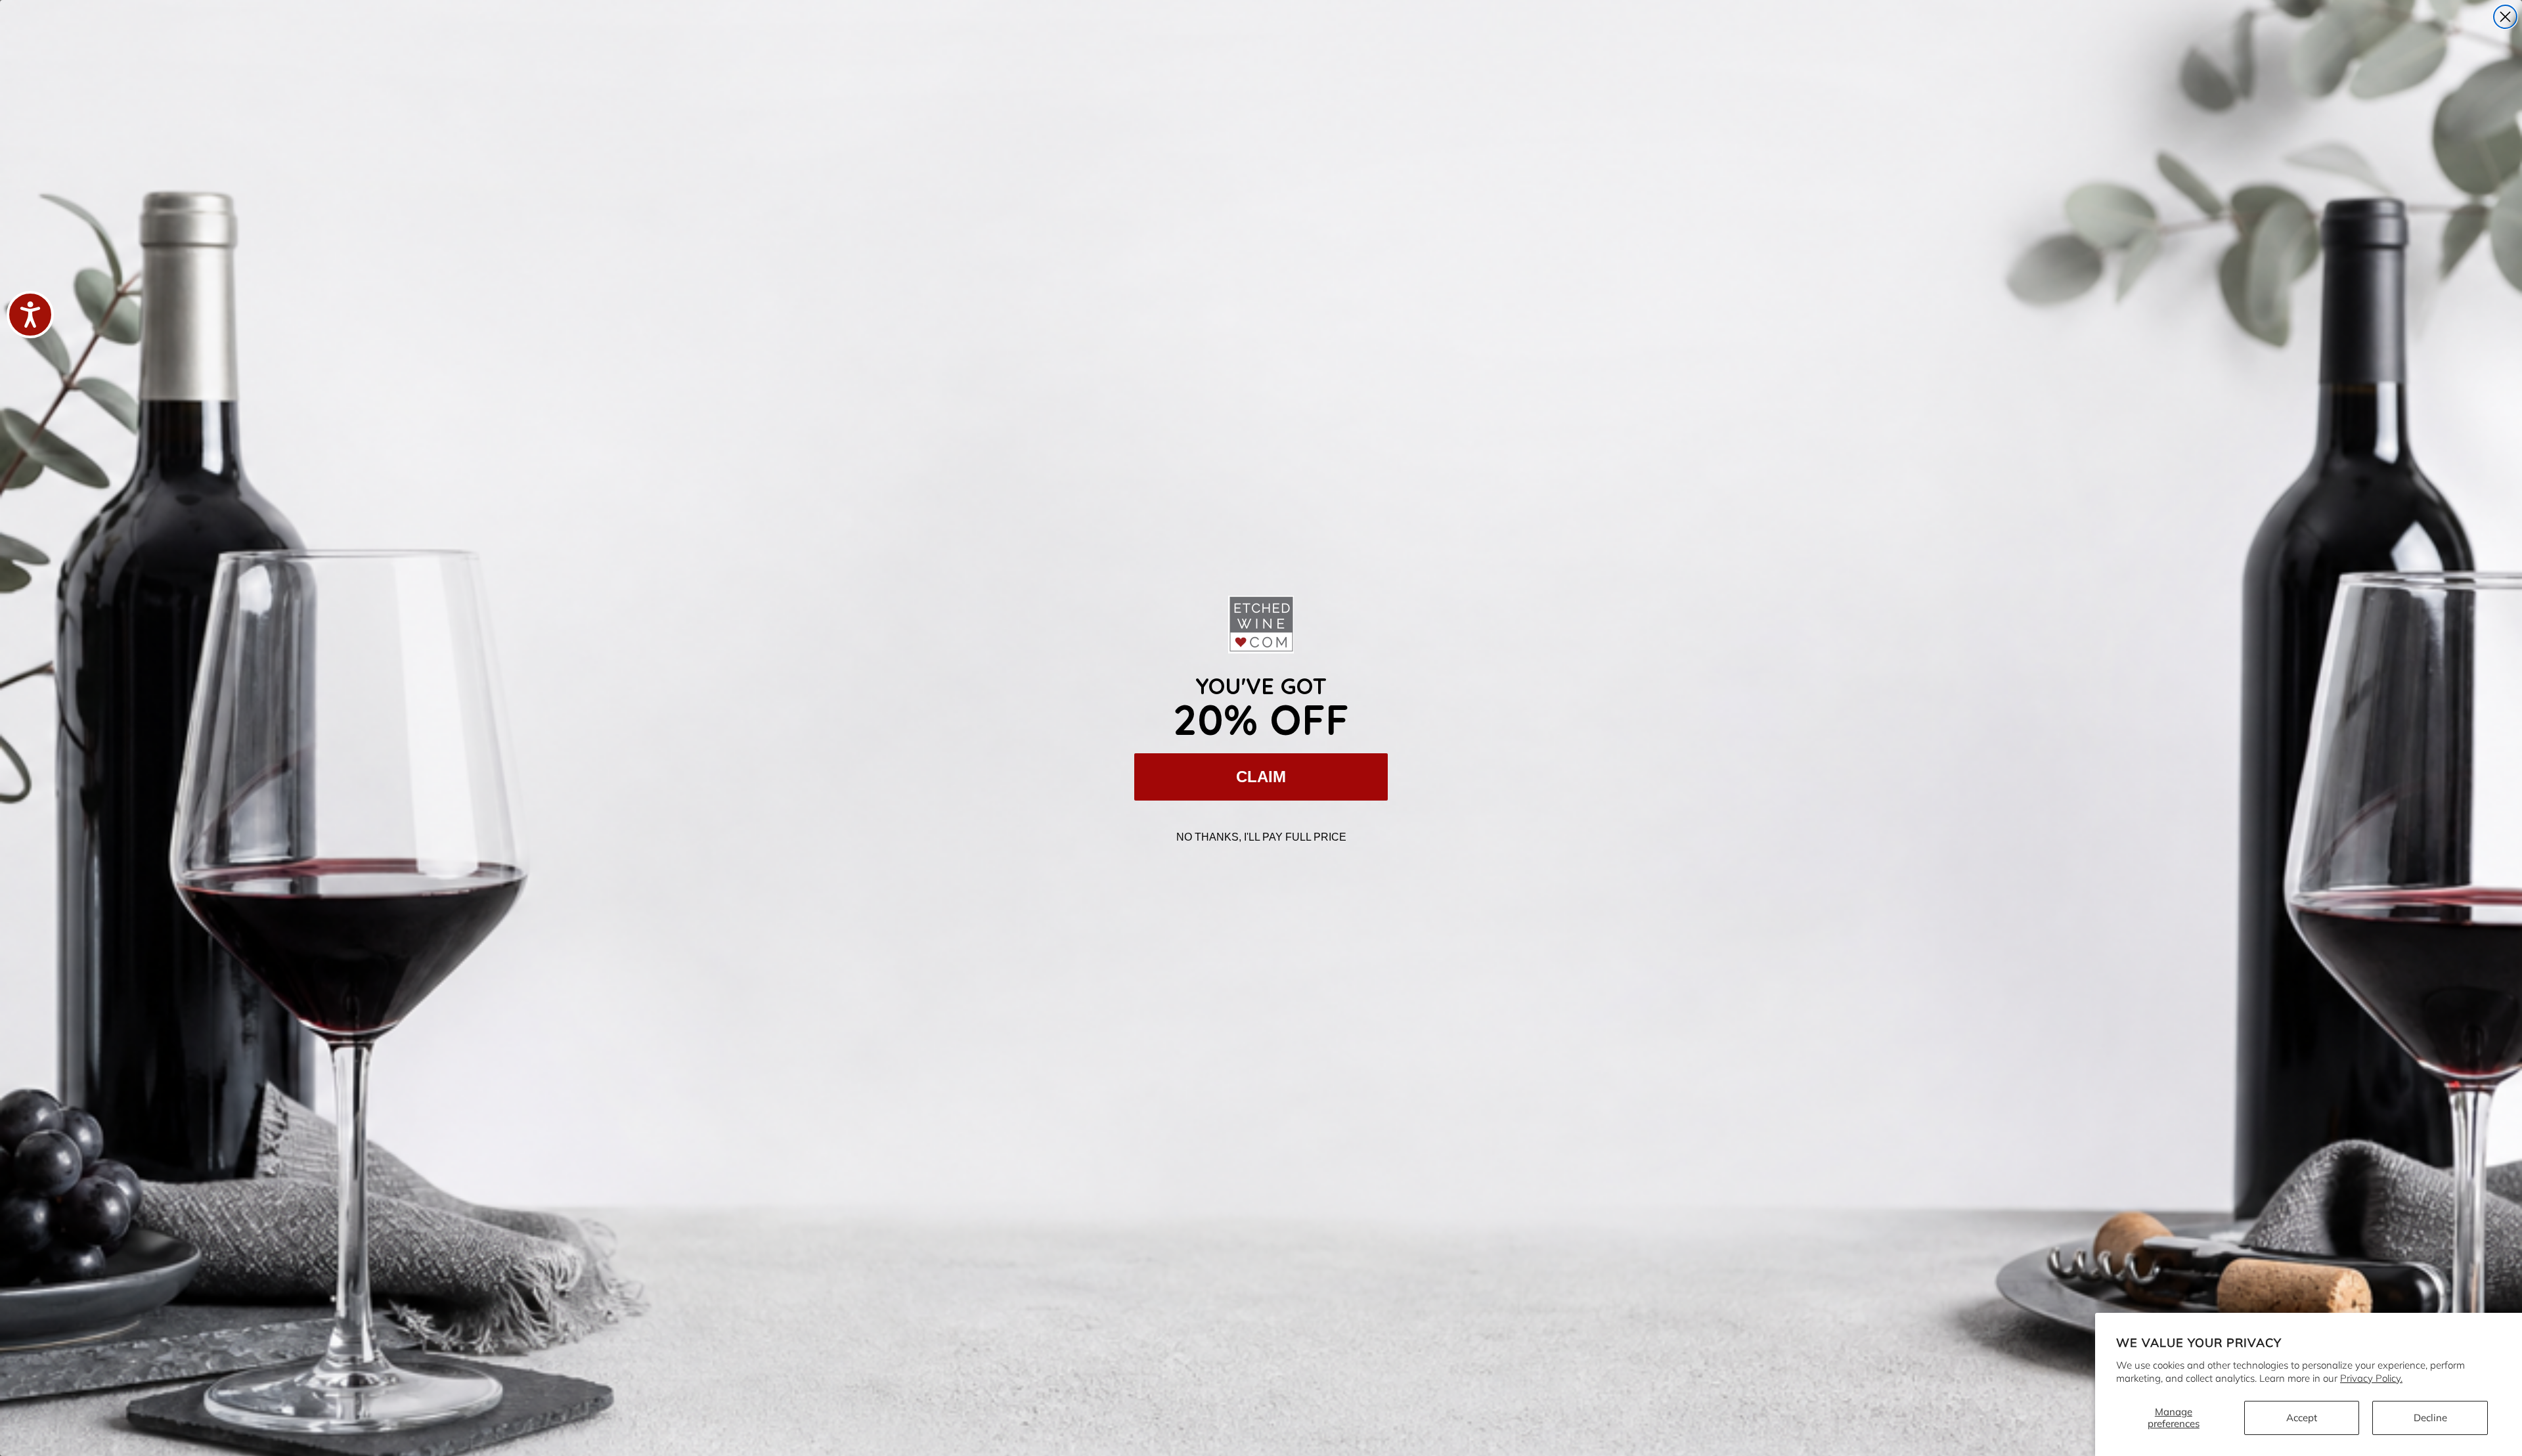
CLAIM (1261, 777)
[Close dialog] (2505, 17)
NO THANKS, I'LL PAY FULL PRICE (1261, 837)
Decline (2430, 1418)
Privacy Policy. (2371, 1378)
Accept (2302, 1418)
